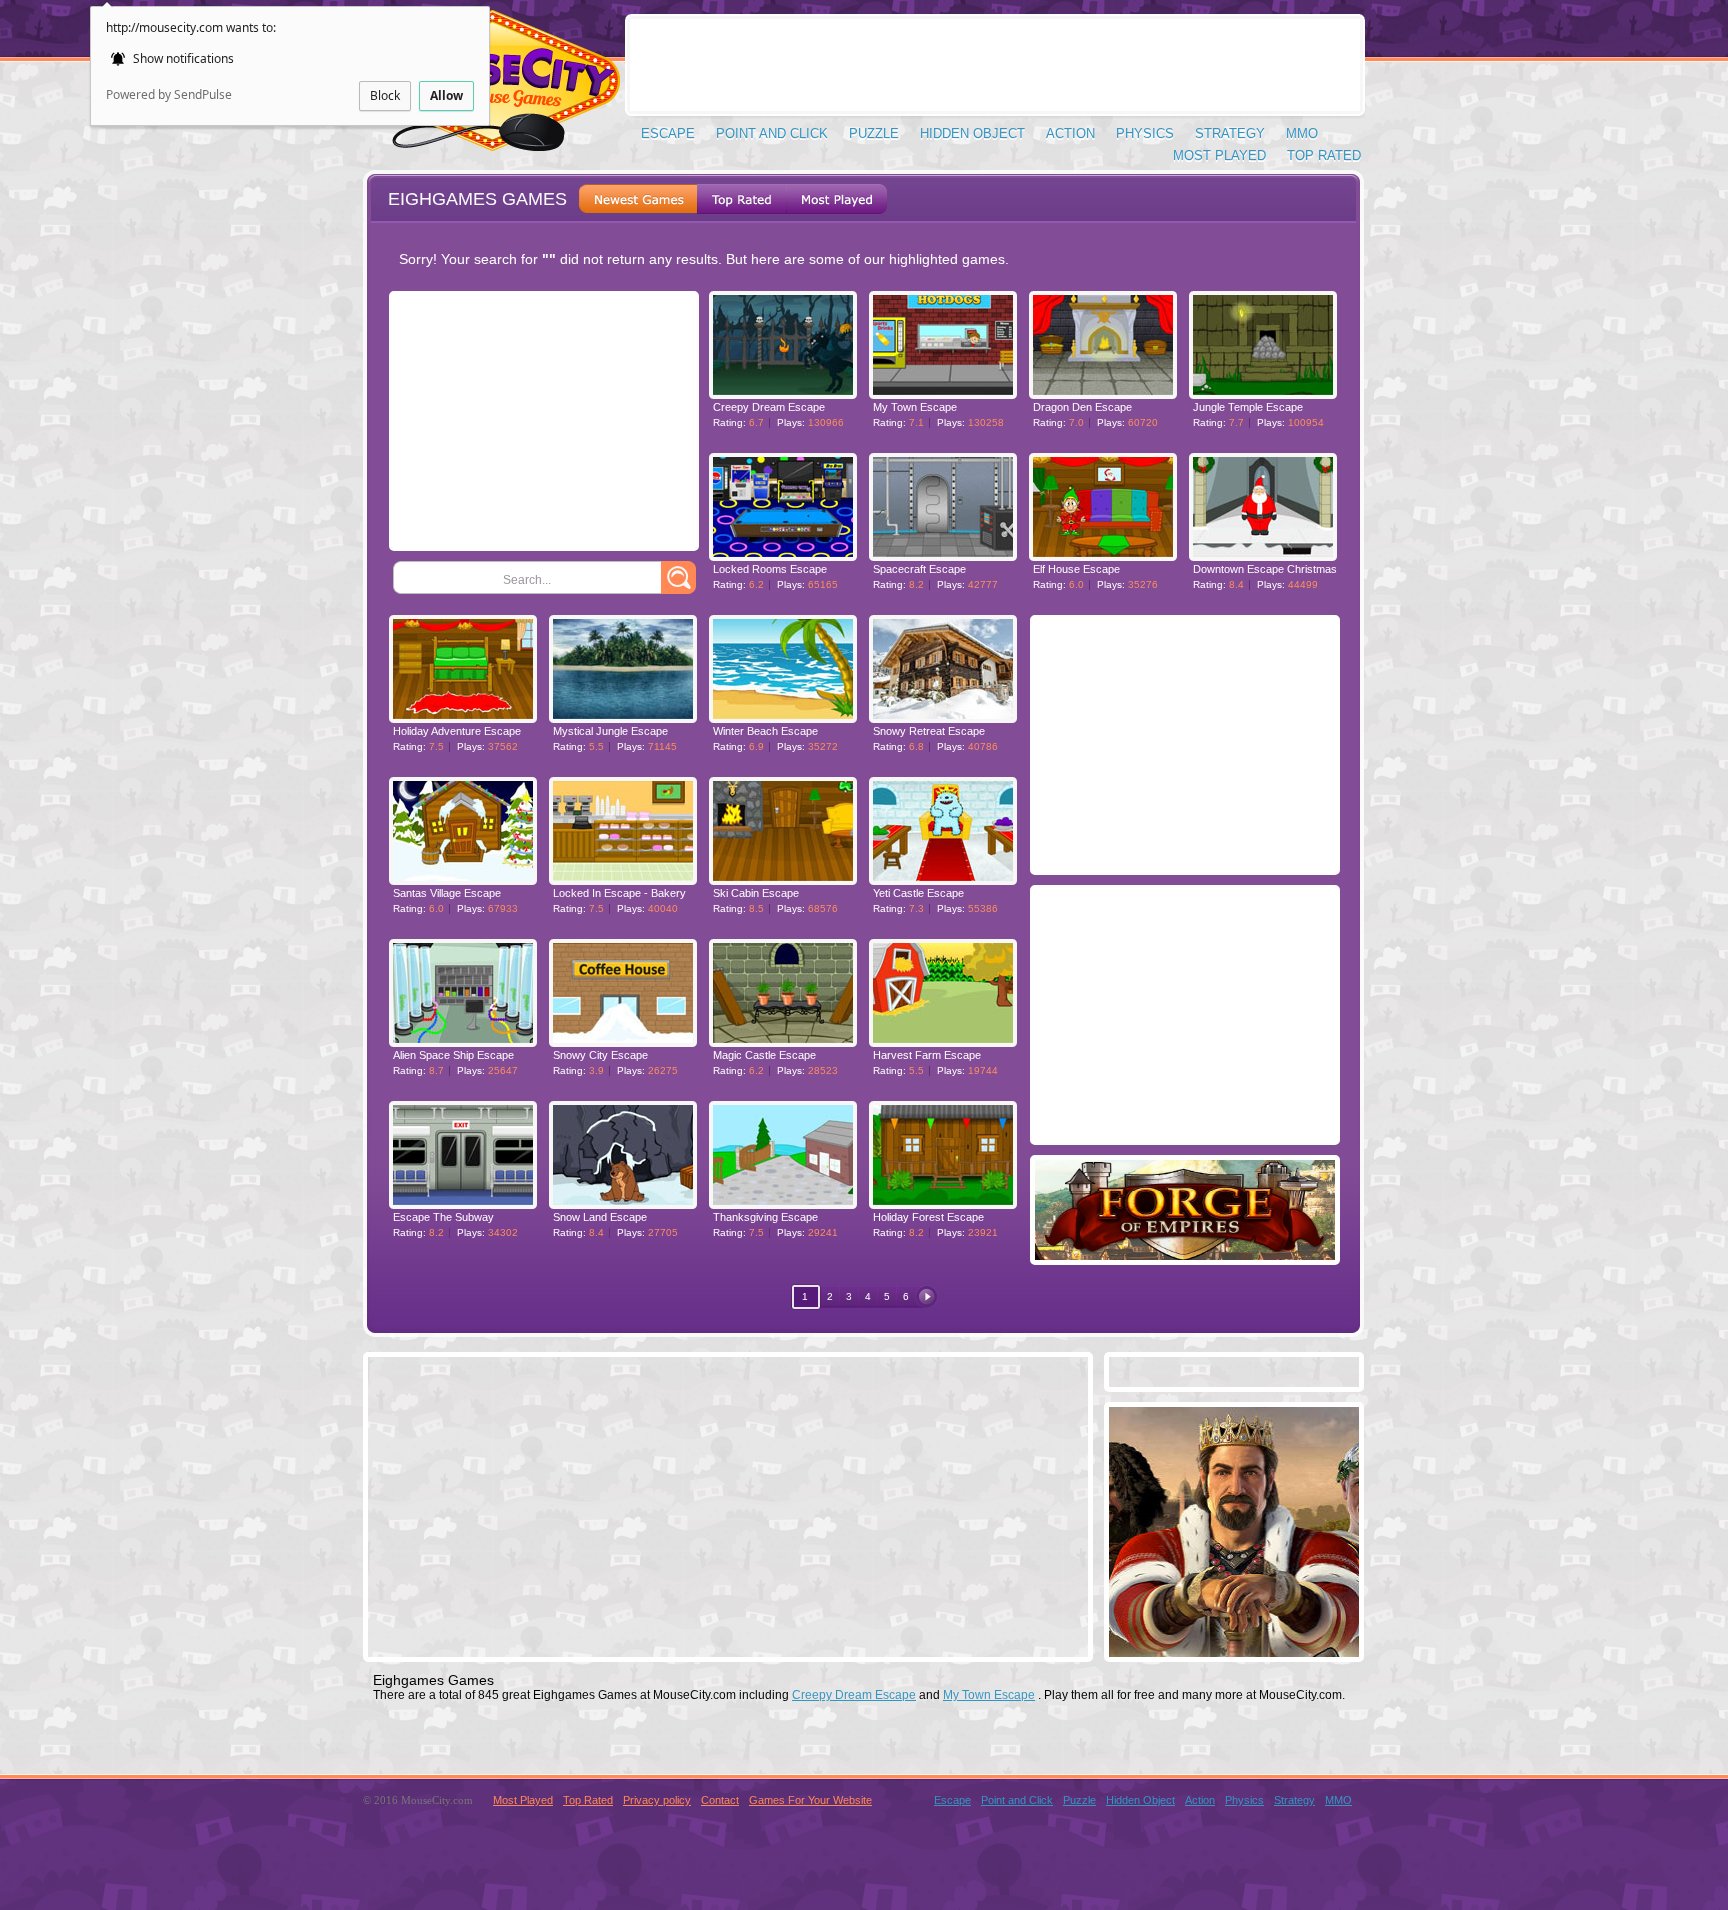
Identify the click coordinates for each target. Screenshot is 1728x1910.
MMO (1302, 133)
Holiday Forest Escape (928, 1217)
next (926, 1297)
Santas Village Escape (447, 893)
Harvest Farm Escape (927, 1055)
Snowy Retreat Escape (929, 731)
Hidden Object (972, 133)
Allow (446, 95)
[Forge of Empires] (1185, 1254)
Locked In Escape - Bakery (619, 893)
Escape (668, 133)
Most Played (1219, 155)
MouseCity (490, 89)
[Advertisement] (995, 65)
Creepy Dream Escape (769, 407)
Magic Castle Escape (764, 1055)
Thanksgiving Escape (765, 1217)
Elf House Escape (1076, 569)
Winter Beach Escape (765, 731)
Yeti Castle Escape (918, 893)
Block (385, 95)
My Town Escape (915, 407)
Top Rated (1324, 155)
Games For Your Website (810, 1800)
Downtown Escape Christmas (1265, 569)
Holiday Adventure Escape (457, 731)
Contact (720, 1800)
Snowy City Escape (600, 1055)
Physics (1145, 133)
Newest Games (638, 199)
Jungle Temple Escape (1248, 407)
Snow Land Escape (600, 1217)
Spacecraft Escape (919, 569)
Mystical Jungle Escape (610, 731)
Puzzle (874, 133)
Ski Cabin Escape (756, 893)
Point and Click (772, 133)
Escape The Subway (443, 1217)
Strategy (1230, 133)
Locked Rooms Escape (770, 569)
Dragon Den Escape (1082, 407)
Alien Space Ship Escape (453, 1055)
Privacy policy (657, 1800)
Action (1070, 133)
